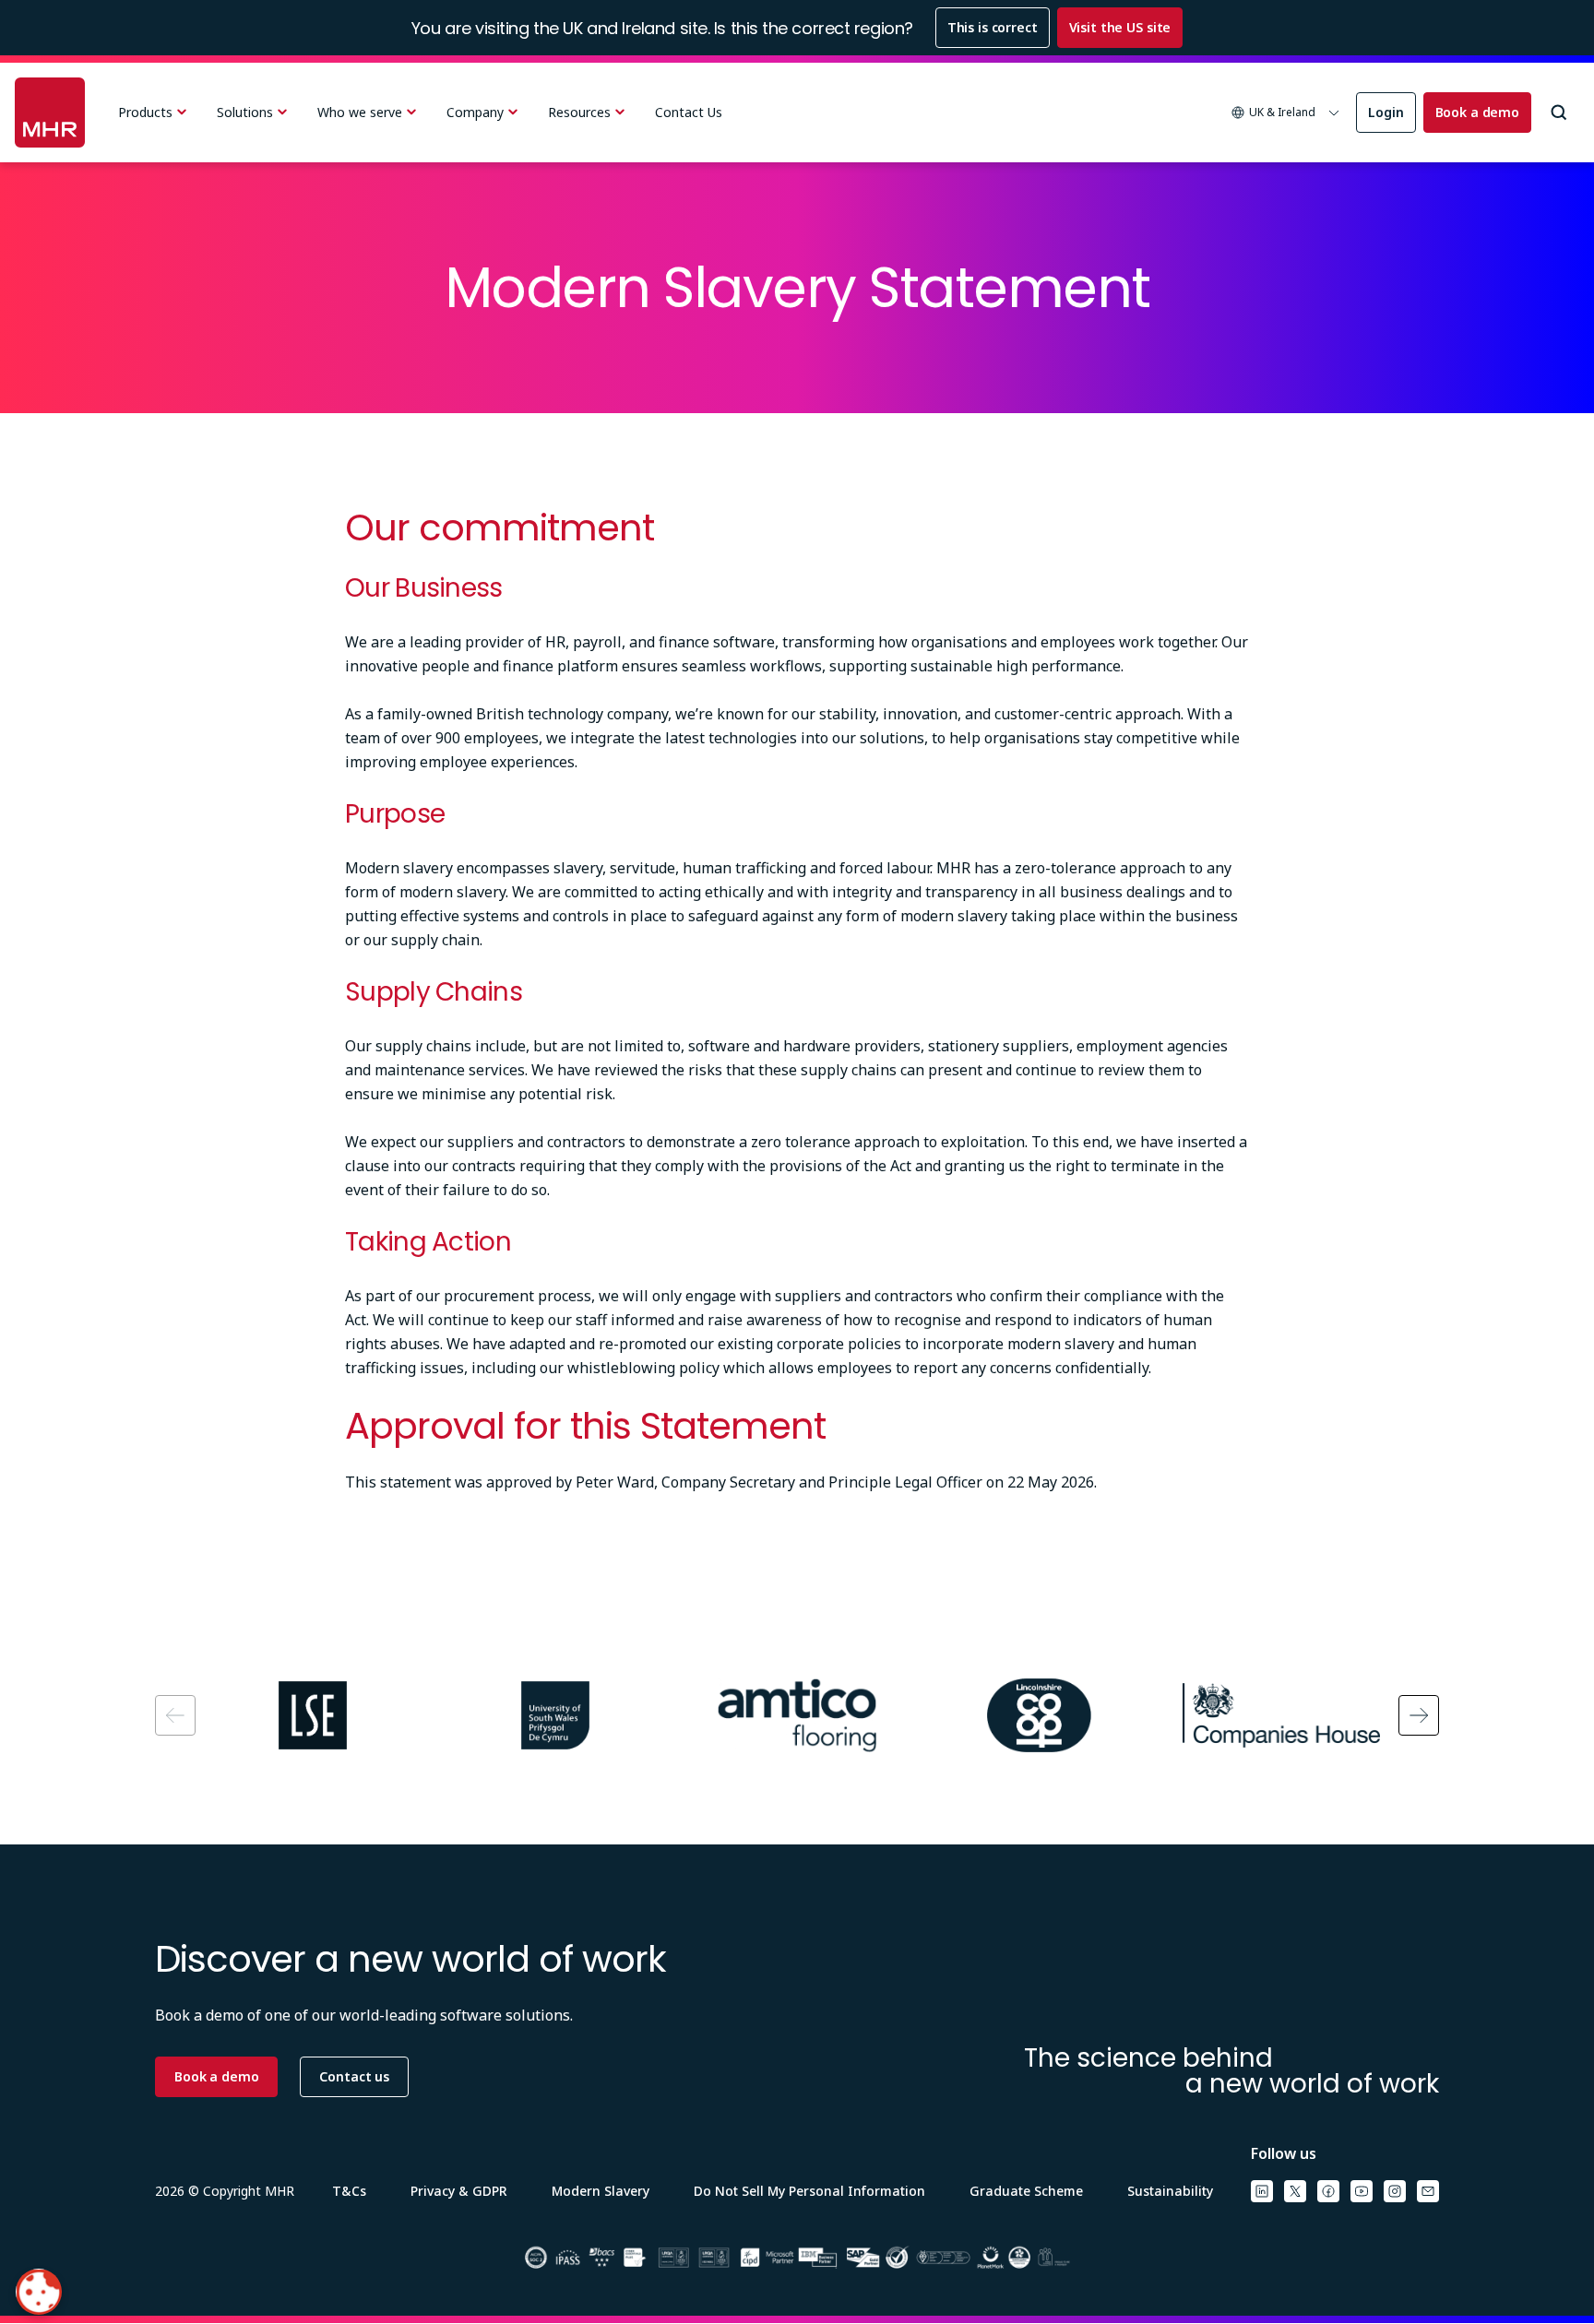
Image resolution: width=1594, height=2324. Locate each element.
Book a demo (1477, 112)
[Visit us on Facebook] (1328, 2191)
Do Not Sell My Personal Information (809, 2191)
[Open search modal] (1559, 113)
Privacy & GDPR (459, 2191)
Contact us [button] (354, 2076)
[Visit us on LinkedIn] (1262, 2191)
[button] (1286, 113)
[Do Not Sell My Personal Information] (39, 2292)
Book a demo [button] (216, 2076)
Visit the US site (1120, 27)
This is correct (993, 27)
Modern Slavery (601, 2191)
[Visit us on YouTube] (1362, 2191)
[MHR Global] (50, 113)
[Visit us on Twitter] (1295, 2191)
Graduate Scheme (1026, 2191)
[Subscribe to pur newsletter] (1428, 2191)
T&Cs (349, 2191)
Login (1386, 112)
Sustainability (1170, 2191)
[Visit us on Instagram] (1395, 2191)
